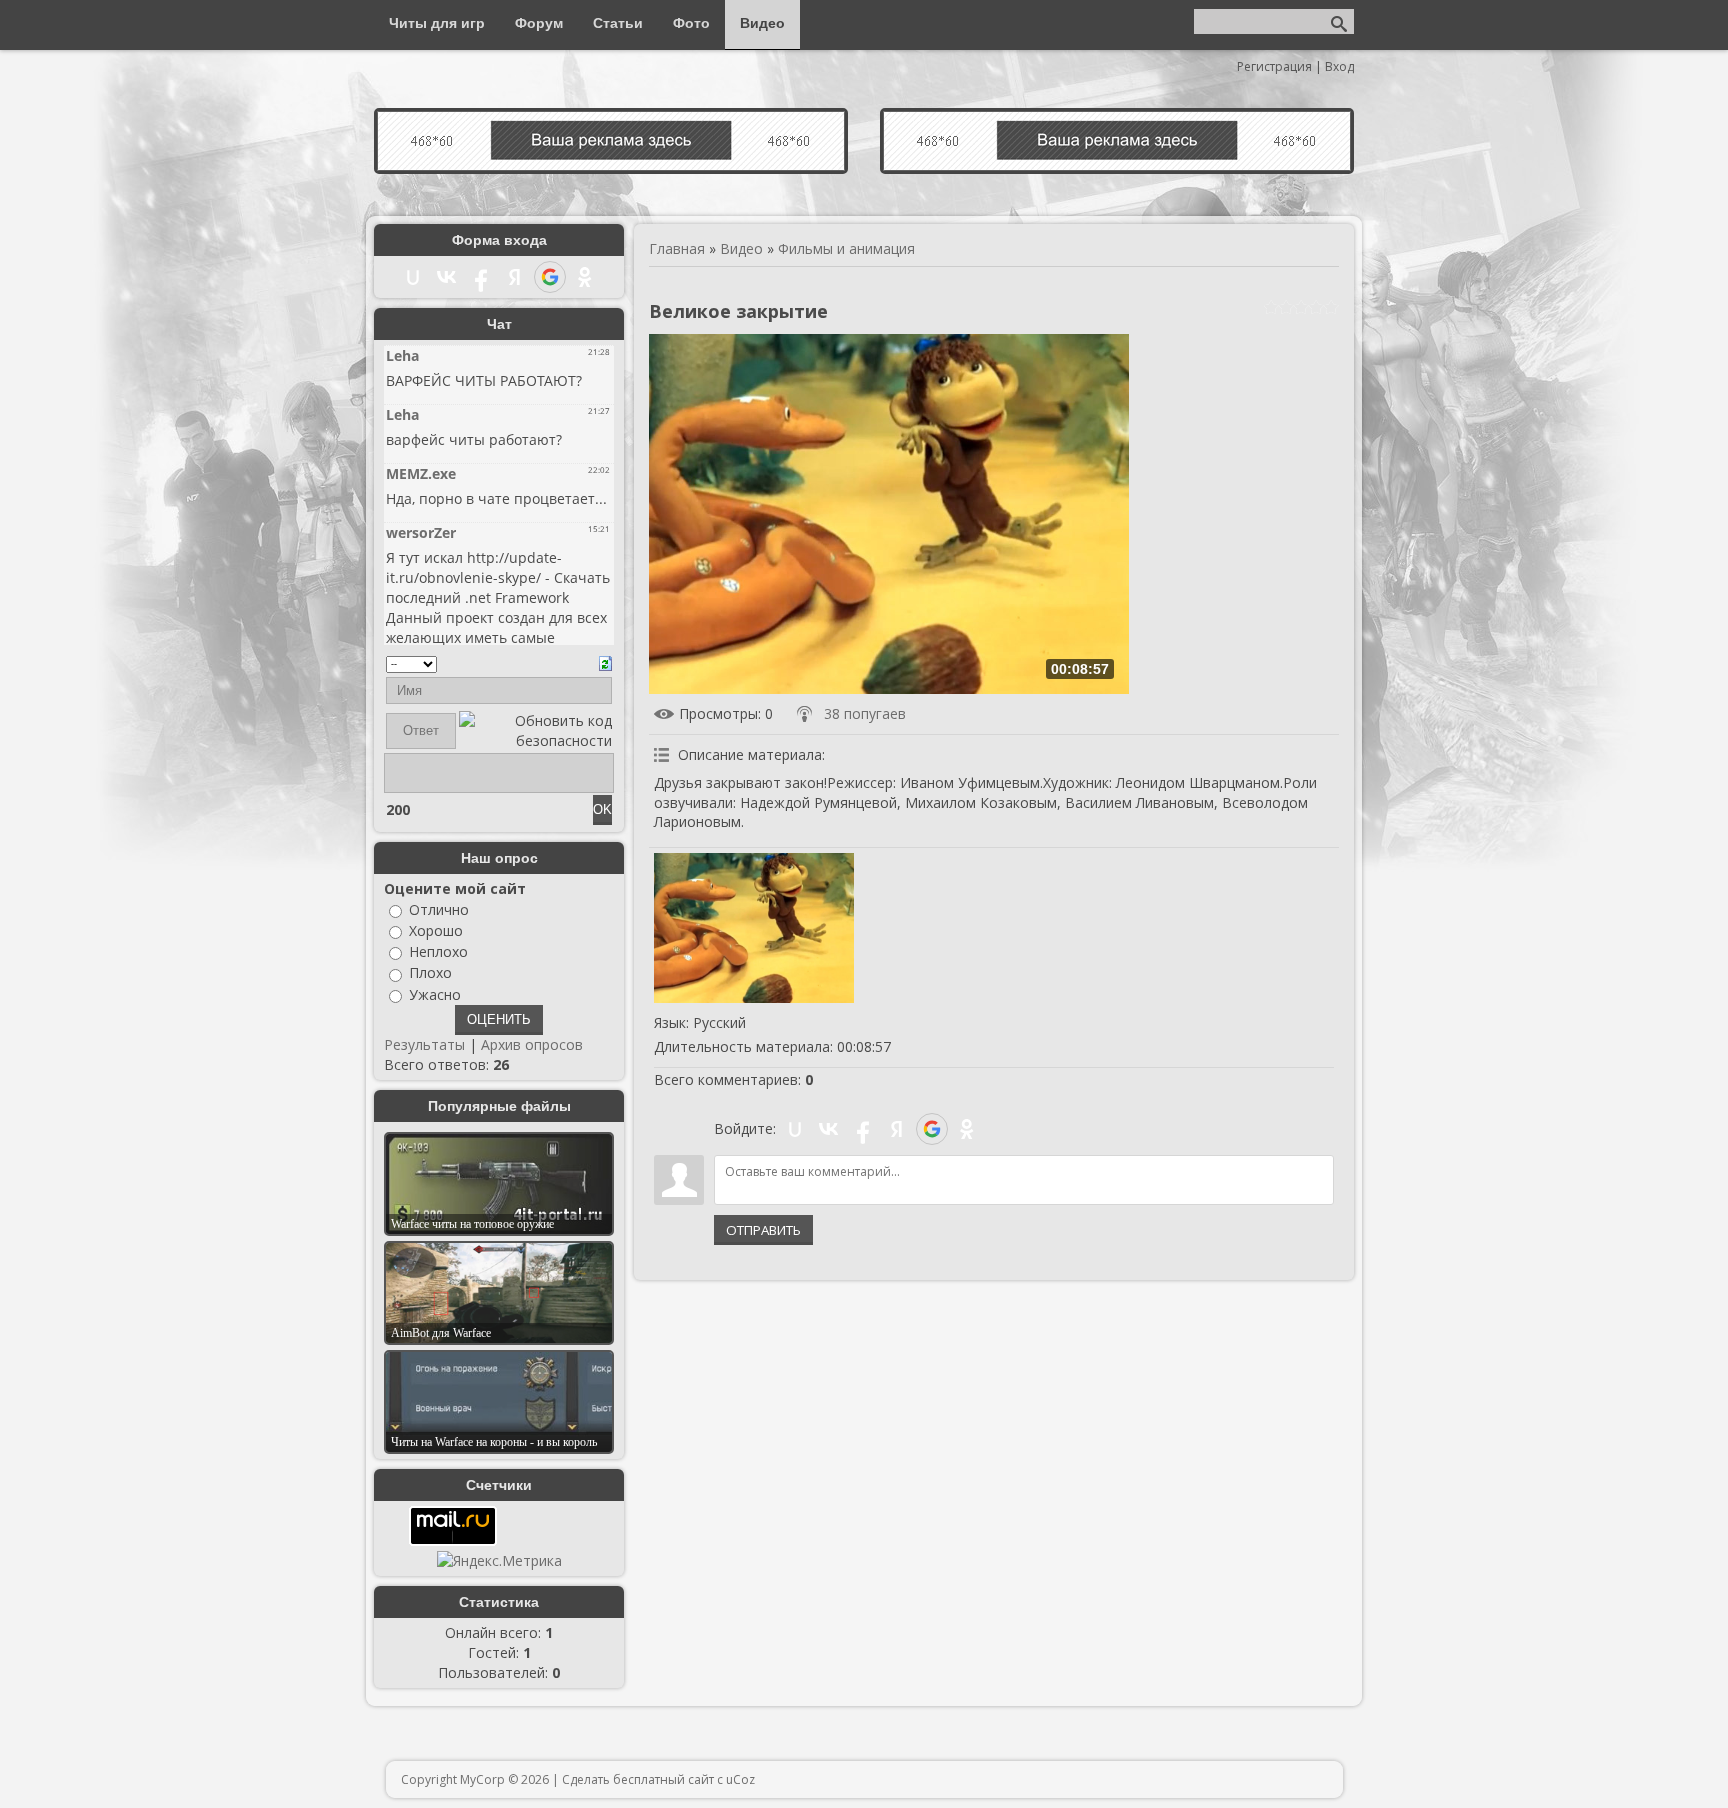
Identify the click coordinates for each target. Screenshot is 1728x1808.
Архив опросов (532, 1044)
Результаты (424, 1044)
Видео (741, 248)
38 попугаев (865, 713)
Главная (677, 248)
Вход (1339, 66)
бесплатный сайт (663, 1779)
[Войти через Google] (932, 1129)
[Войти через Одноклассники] (967, 1129)
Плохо (430, 973)
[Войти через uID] (795, 1129)
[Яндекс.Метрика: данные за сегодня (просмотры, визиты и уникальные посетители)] (499, 1561)
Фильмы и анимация (846, 248)
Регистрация (1274, 66)
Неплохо (438, 951)
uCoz (740, 1779)
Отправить (763, 1230)
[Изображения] (754, 928)
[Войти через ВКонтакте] (829, 1129)
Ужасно (435, 994)
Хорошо (436, 930)
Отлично (439, 909)
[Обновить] (605, 661)
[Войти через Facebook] (863, 1129)
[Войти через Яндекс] (897, 1129)
